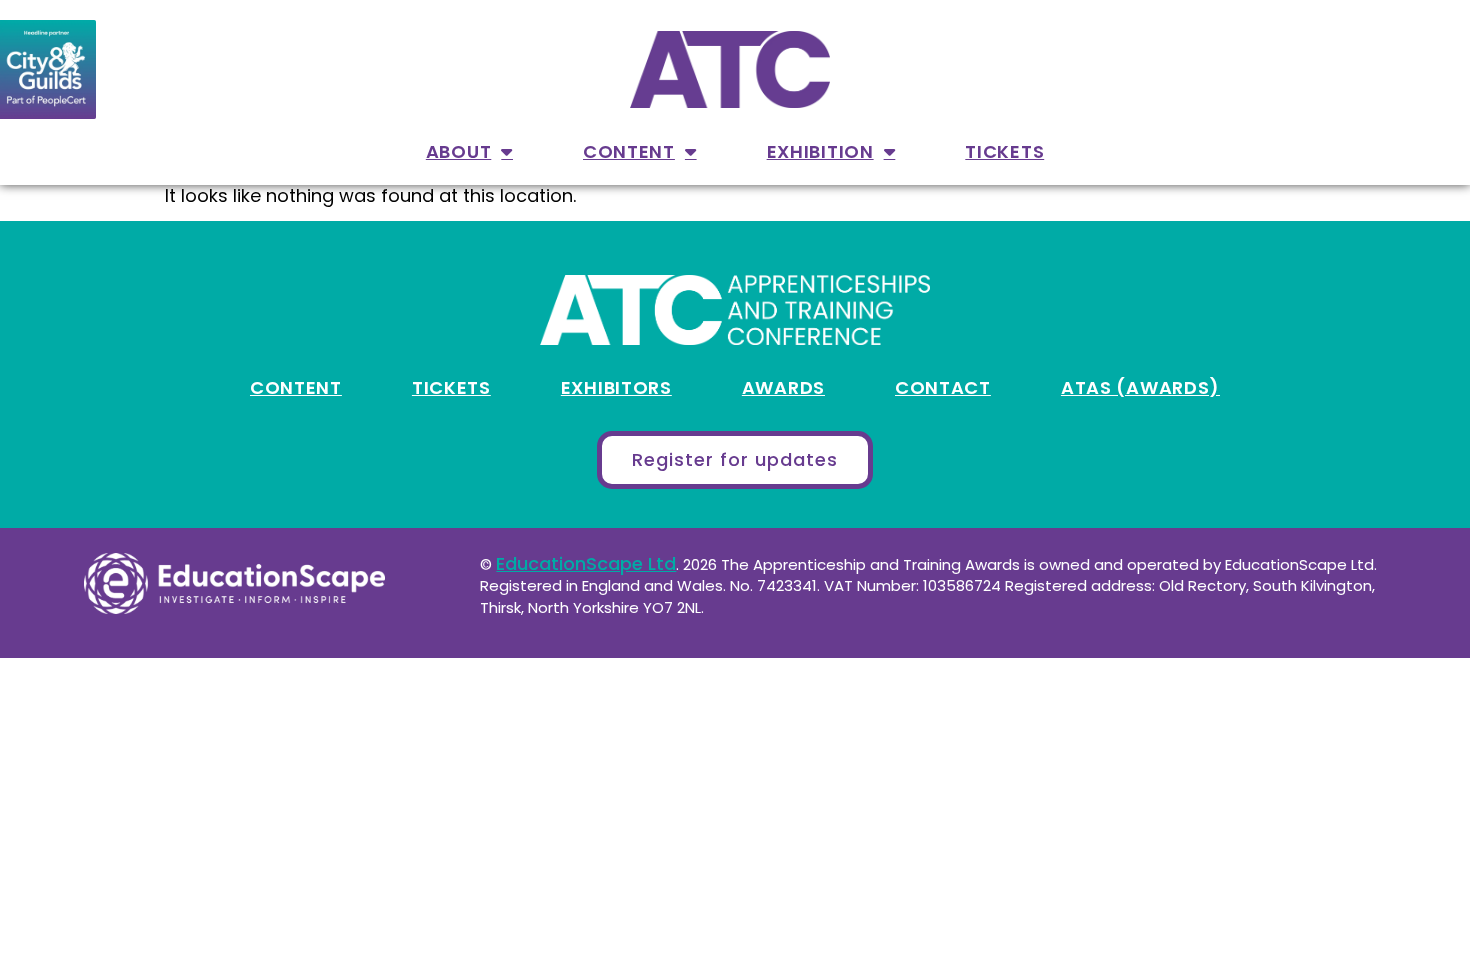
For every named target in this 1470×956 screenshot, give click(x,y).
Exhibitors (616, 387)
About (459, 151)
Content (629, 151)
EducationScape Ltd (586, 563)
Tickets (1004, 151)
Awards (783, 387)
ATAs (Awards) (1140, 387)
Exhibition (820, 151)
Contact (943, 387)
